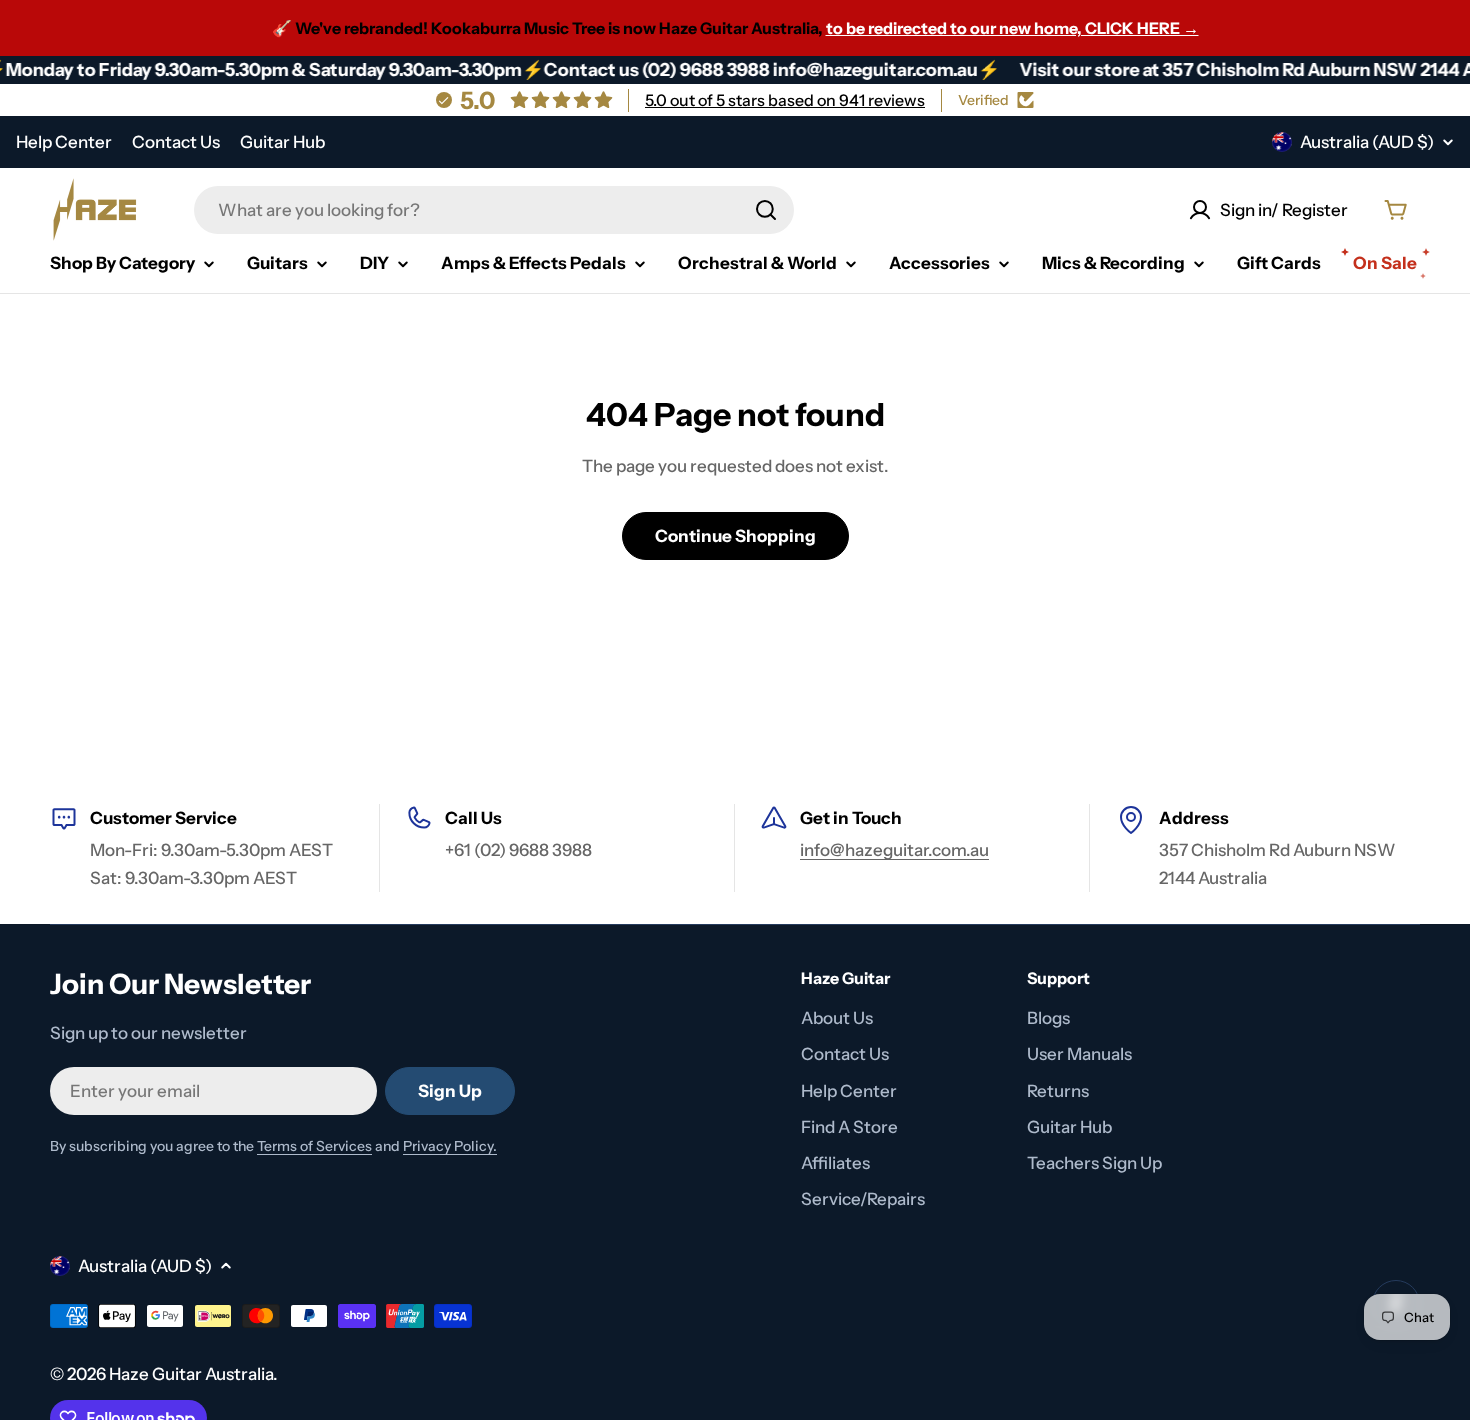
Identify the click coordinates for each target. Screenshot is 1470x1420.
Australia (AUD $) (1367, 142)
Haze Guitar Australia (191, 1374)
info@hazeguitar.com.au (894, 850)
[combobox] (494, 210)
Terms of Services (314, 1146)
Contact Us (176, 142)
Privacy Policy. (450, 1146)
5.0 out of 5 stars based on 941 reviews (785, 100)
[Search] (766, 210)
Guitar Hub (282, 142)
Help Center (64, 142)
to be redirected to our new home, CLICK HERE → (1012, 28)
